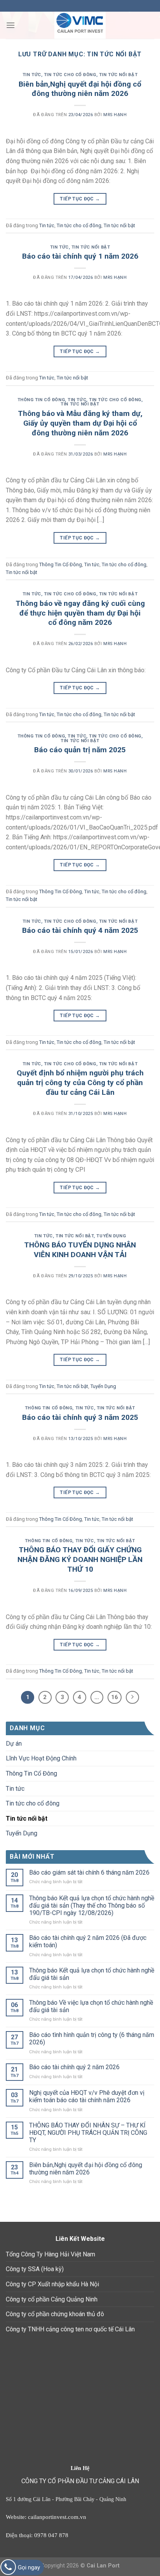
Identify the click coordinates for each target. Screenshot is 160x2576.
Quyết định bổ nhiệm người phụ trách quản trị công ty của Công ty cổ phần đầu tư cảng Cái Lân (80, 1083)
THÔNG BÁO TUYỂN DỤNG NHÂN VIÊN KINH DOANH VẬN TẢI (80, 1250)
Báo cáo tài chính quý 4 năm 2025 (80, 930)
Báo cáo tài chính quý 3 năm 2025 (80, 1417)
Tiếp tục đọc (80, 199)
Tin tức (32, 75)
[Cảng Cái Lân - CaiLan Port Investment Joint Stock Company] (80, 25)
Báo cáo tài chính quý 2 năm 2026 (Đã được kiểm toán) (88, 1941)
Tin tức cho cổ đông (70, 75)
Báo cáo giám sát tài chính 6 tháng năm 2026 (89, 1872)
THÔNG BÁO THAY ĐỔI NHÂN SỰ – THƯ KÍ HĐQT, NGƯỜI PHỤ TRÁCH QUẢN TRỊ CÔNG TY (88, 2133)
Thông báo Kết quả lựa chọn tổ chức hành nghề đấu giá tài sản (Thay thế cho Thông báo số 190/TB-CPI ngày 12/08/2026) (92, 1905)
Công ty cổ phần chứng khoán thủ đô (55, 2314)
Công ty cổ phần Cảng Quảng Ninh (52, 2299)
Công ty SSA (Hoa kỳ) (35, 2269)
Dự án (14, 1744)
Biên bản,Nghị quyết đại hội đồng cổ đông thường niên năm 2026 (80, 89)
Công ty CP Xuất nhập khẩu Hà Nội (52, 2284)
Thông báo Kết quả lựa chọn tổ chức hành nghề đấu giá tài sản (92, 1974)
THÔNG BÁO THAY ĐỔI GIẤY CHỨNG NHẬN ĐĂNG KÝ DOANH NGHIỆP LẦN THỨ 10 (80, 1559)
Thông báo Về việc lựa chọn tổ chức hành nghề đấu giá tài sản (91, 2006)
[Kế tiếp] (132, 1698)
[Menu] (10, 25)
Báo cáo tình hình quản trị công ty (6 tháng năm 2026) (92, 2039)
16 (115, 1697)
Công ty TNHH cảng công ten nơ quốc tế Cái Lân (70, 2329)
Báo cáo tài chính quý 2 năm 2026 (74, 2067)
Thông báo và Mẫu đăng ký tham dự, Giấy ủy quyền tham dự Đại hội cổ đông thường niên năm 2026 (80, 423)
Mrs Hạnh (115, 115)
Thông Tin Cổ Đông (41, 400)
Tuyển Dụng (111, 1236)
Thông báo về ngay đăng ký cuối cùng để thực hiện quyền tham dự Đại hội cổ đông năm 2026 (80, 613)
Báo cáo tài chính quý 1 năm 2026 (80, 256)
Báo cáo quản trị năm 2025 (80, 750)
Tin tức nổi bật (118, 75)
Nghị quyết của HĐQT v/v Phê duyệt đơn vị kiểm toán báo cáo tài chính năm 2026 (87, 2096)
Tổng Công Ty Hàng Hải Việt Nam (50, 2254)
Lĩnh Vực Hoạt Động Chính (41, 1758)
